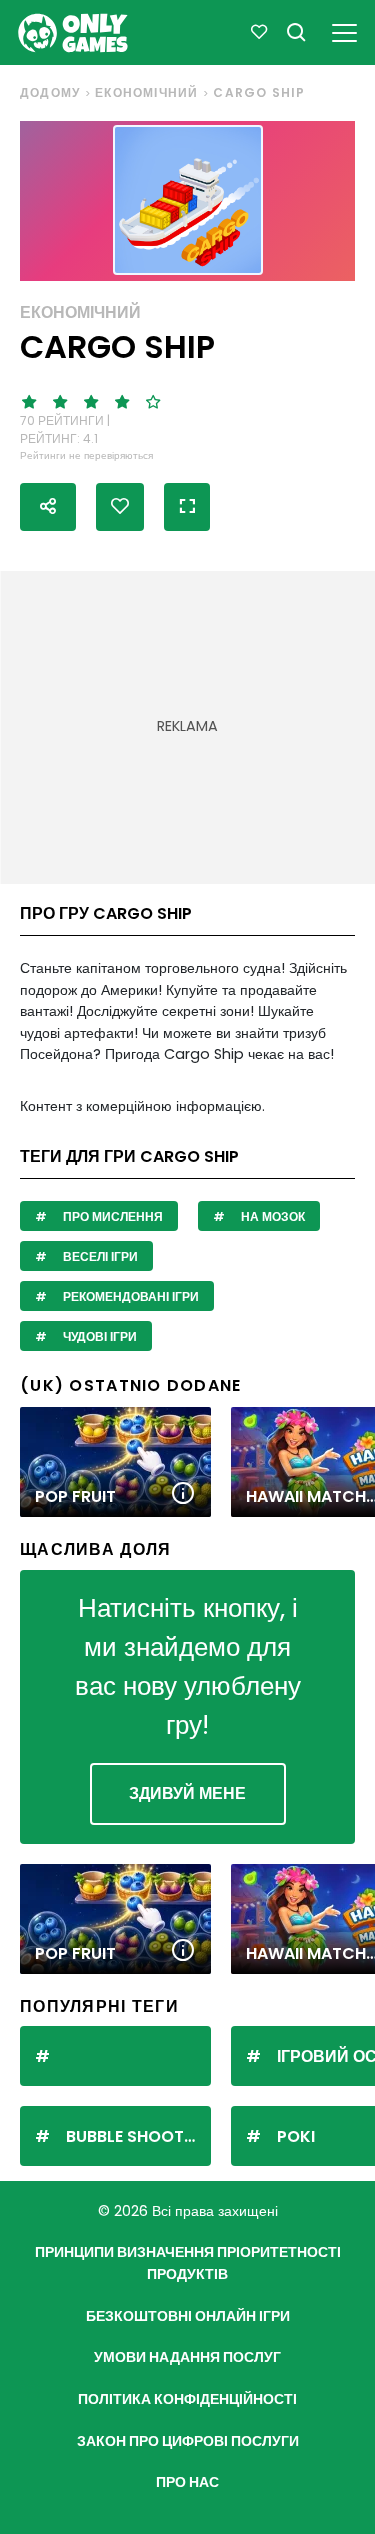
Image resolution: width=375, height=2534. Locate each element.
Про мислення (111, 1216)
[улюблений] (259, 32)
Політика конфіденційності (187, 2399)
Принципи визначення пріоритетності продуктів (188, 2263)
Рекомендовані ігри (129, 1296)
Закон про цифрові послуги (188, 2441)
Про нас (187, 2482)
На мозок (271, 1216)
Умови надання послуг (187, 2357)
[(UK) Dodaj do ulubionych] (120, 507)
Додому (50, 92)
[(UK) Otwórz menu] (344, 29)
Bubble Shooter (134, 2136)
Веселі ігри (99, 1256)
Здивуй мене (187, 1793)
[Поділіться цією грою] (48, 507)
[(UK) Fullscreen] (187, 507)
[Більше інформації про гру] (183, 1494)
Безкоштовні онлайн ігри (188, 2316)
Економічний (146, 92)
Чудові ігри (98, 1336)
